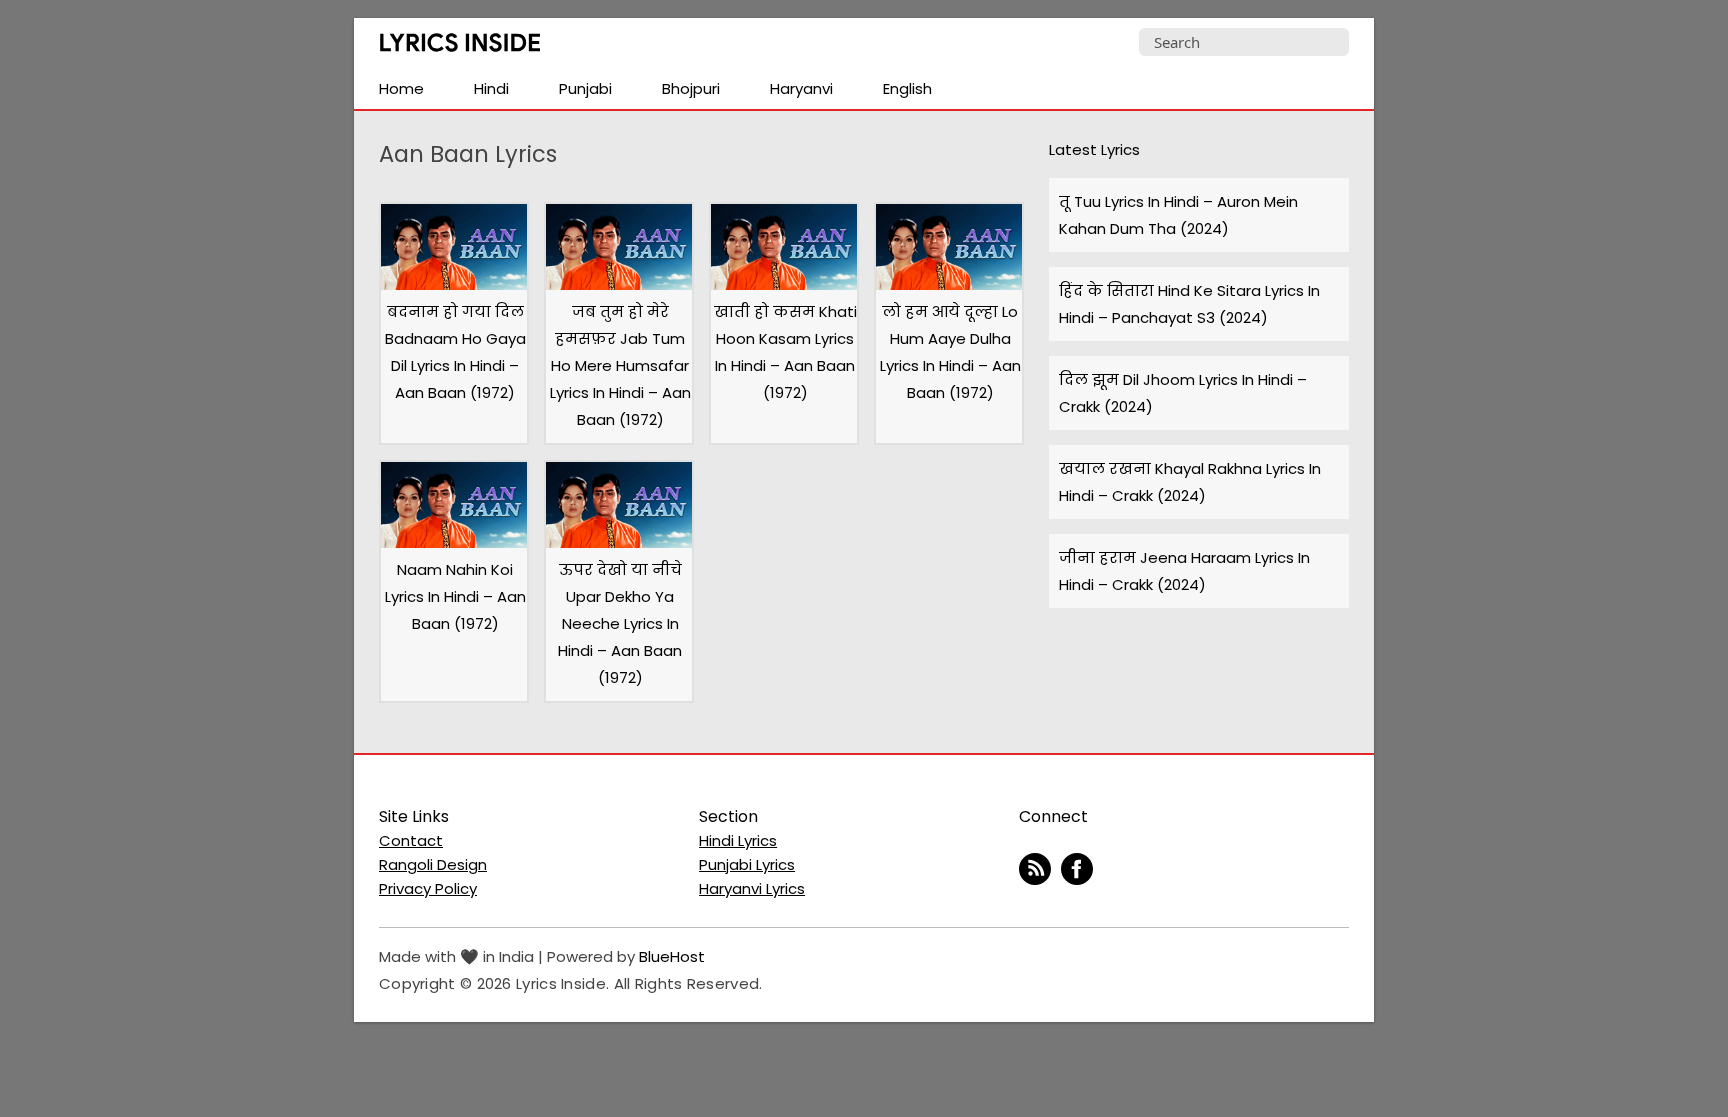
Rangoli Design (433, 864)
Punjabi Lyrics (747, 864)
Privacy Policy (428, 888)
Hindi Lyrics (738, 840)
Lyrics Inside (459, 46)
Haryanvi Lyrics (752, 888)
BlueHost (672, 956)
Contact (411, 840)
